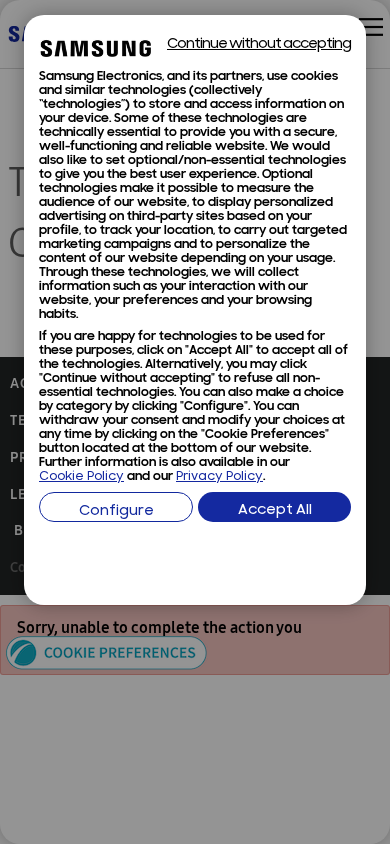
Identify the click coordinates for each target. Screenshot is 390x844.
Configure (116, 511)
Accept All (275, 510)
